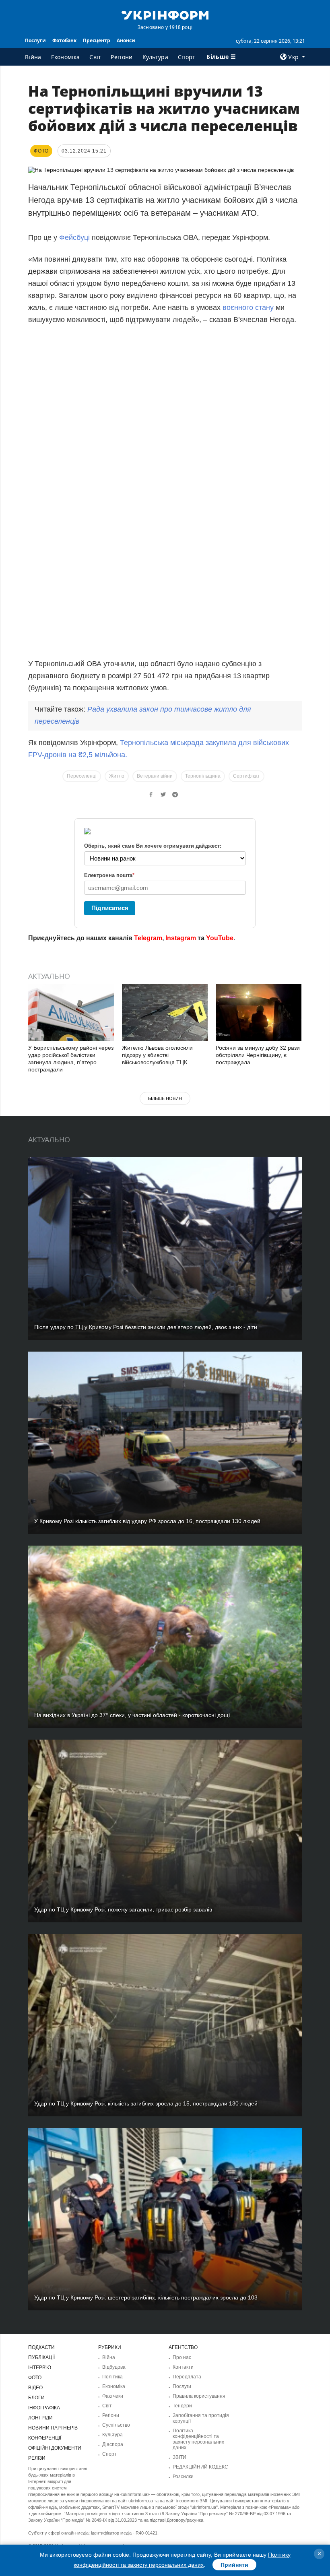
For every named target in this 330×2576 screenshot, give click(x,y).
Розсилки (183, 2477)
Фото (35, 2378)
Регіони (122, 57)
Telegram (148, 938)
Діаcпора (113, 2444)
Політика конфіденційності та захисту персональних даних (198, 2439)
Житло (117, 776)
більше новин (165, 1098)
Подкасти (41, 2347)
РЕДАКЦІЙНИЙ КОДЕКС (200, 2467)
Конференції (45, 2438)
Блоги (36, 2398)
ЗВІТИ (179, 2457)
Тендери (182, 2406)
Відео (35, 2388)
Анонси (126, 40)
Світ (95, 57)
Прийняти (234, 2565)
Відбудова (114, 2367)
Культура (155, 57)
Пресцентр (97, 40)
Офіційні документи (55, 2448)
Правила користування (199, 2396)
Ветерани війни (155, 776)
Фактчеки (113, 2396)
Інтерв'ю (40, 2368)
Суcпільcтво (116, 2425)
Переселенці (82, 776)
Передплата (187, 2377)
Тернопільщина (203, 776)
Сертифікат (246, 776)
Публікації (41, 2357)
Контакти (183, 2367)
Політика (112, 2377)
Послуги (35, 40)
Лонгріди (40, 2418)
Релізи (37, 2458)
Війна (33, 57)
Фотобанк (64, 40)
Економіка (66, 57)
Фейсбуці (74, 237)
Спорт (187, 57)
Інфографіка (44, 2408)
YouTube (220, 938)
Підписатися (110, 908)
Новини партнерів (53, 2428)
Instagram (181, 938)
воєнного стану (248, 308)
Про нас (182, 2357)
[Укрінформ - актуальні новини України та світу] (165, 14)
